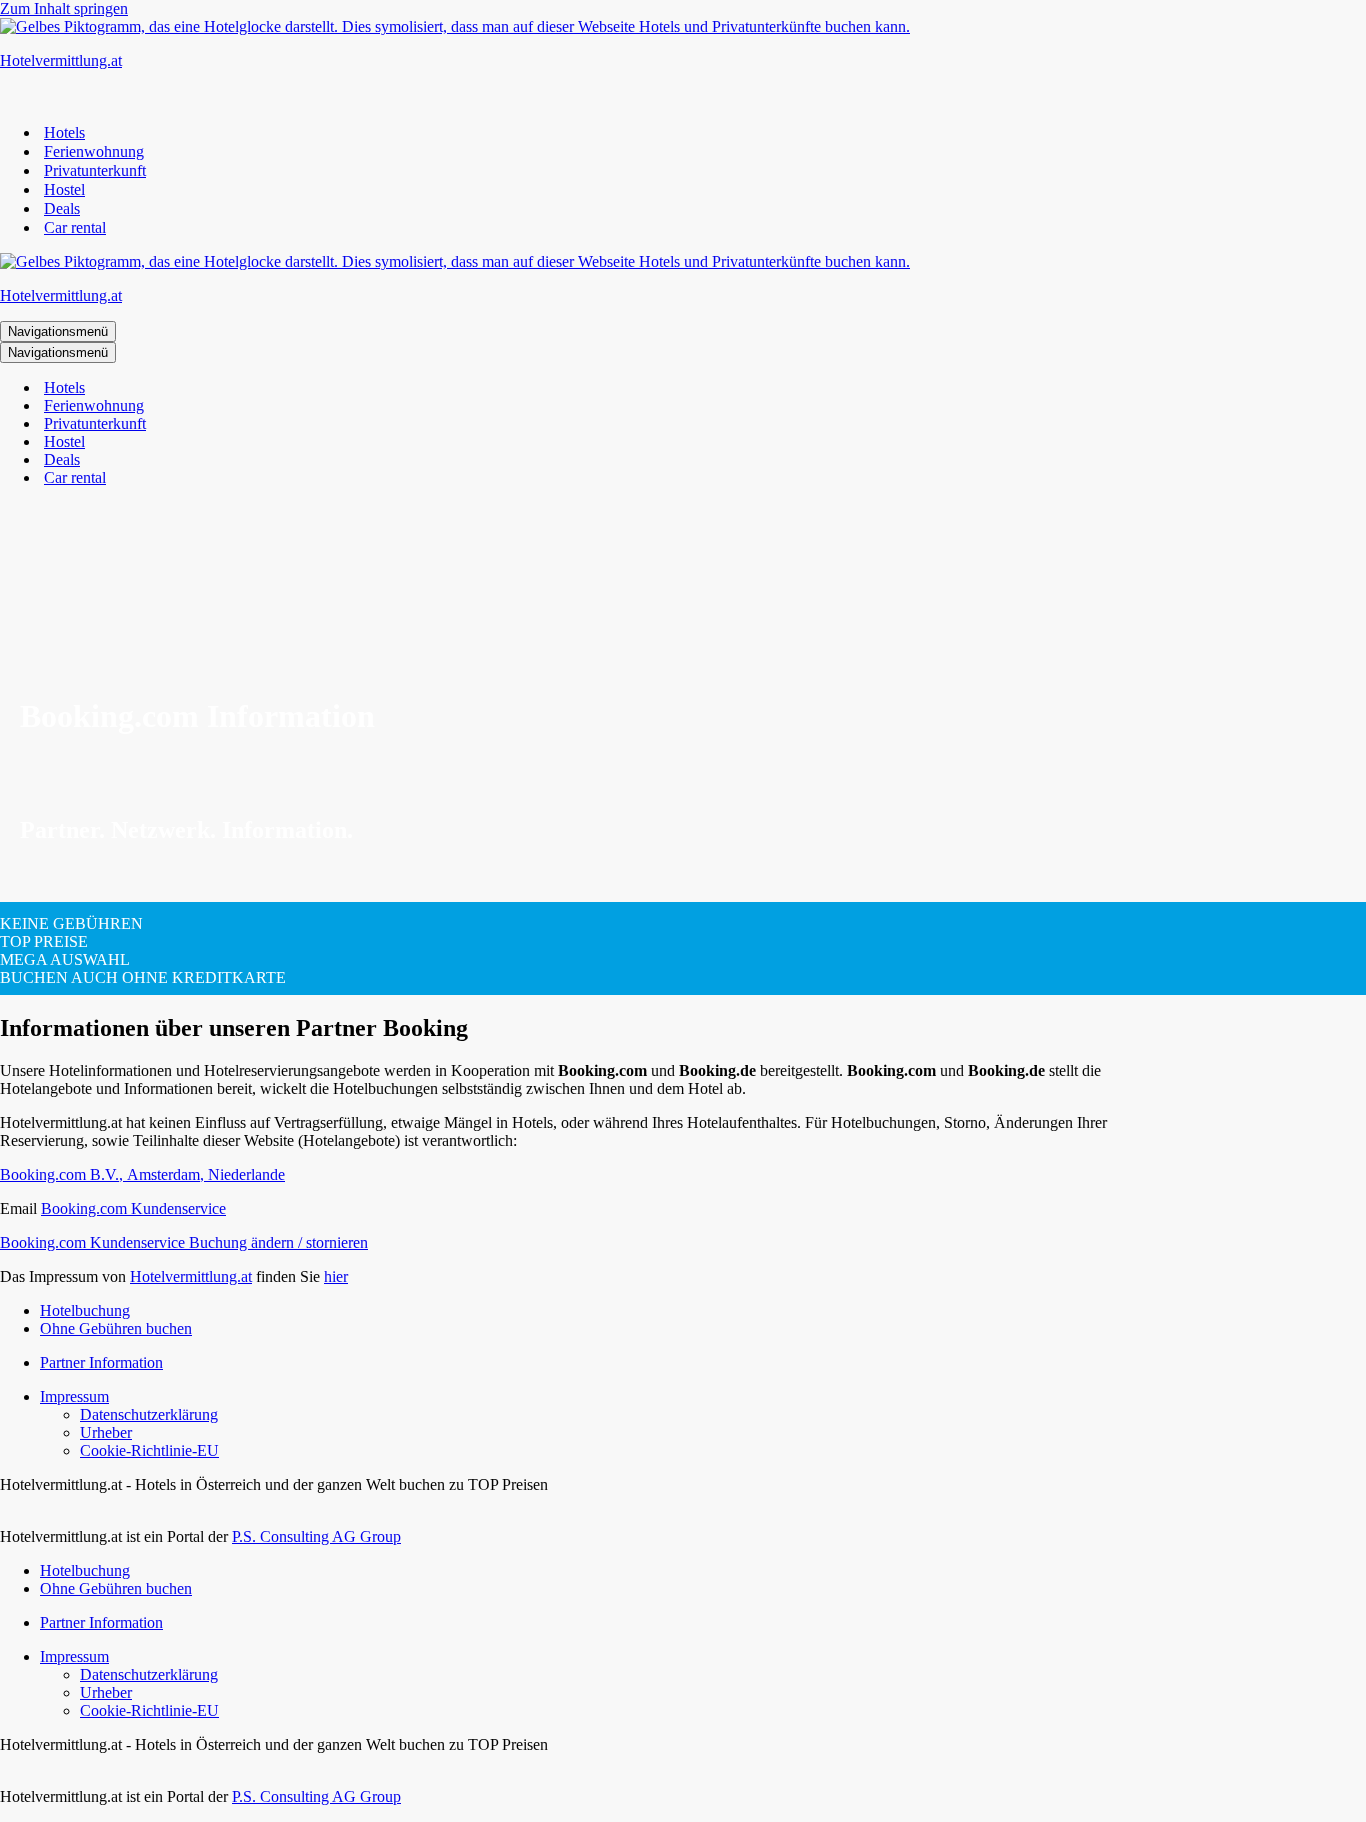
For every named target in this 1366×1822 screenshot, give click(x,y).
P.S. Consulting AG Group (316, 1536)
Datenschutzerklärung (149, 1414)
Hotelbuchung (85, 1310)
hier (336, 1276)
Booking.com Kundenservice (133, 1208)
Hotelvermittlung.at (191, 1276)
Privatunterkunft (95, 170)
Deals (62, 208)
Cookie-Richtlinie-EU (149, 1450)
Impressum (74, 1396)
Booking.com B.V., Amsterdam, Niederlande (142, 1174)
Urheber (106, 1432)
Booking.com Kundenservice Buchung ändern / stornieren (184, 1242)
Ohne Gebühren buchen (116, 1328)
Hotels (64, 132)
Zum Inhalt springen (64, 8)
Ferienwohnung (94, 151)
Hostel (64, 189)
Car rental (75, 227)
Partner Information (101, 1362)
